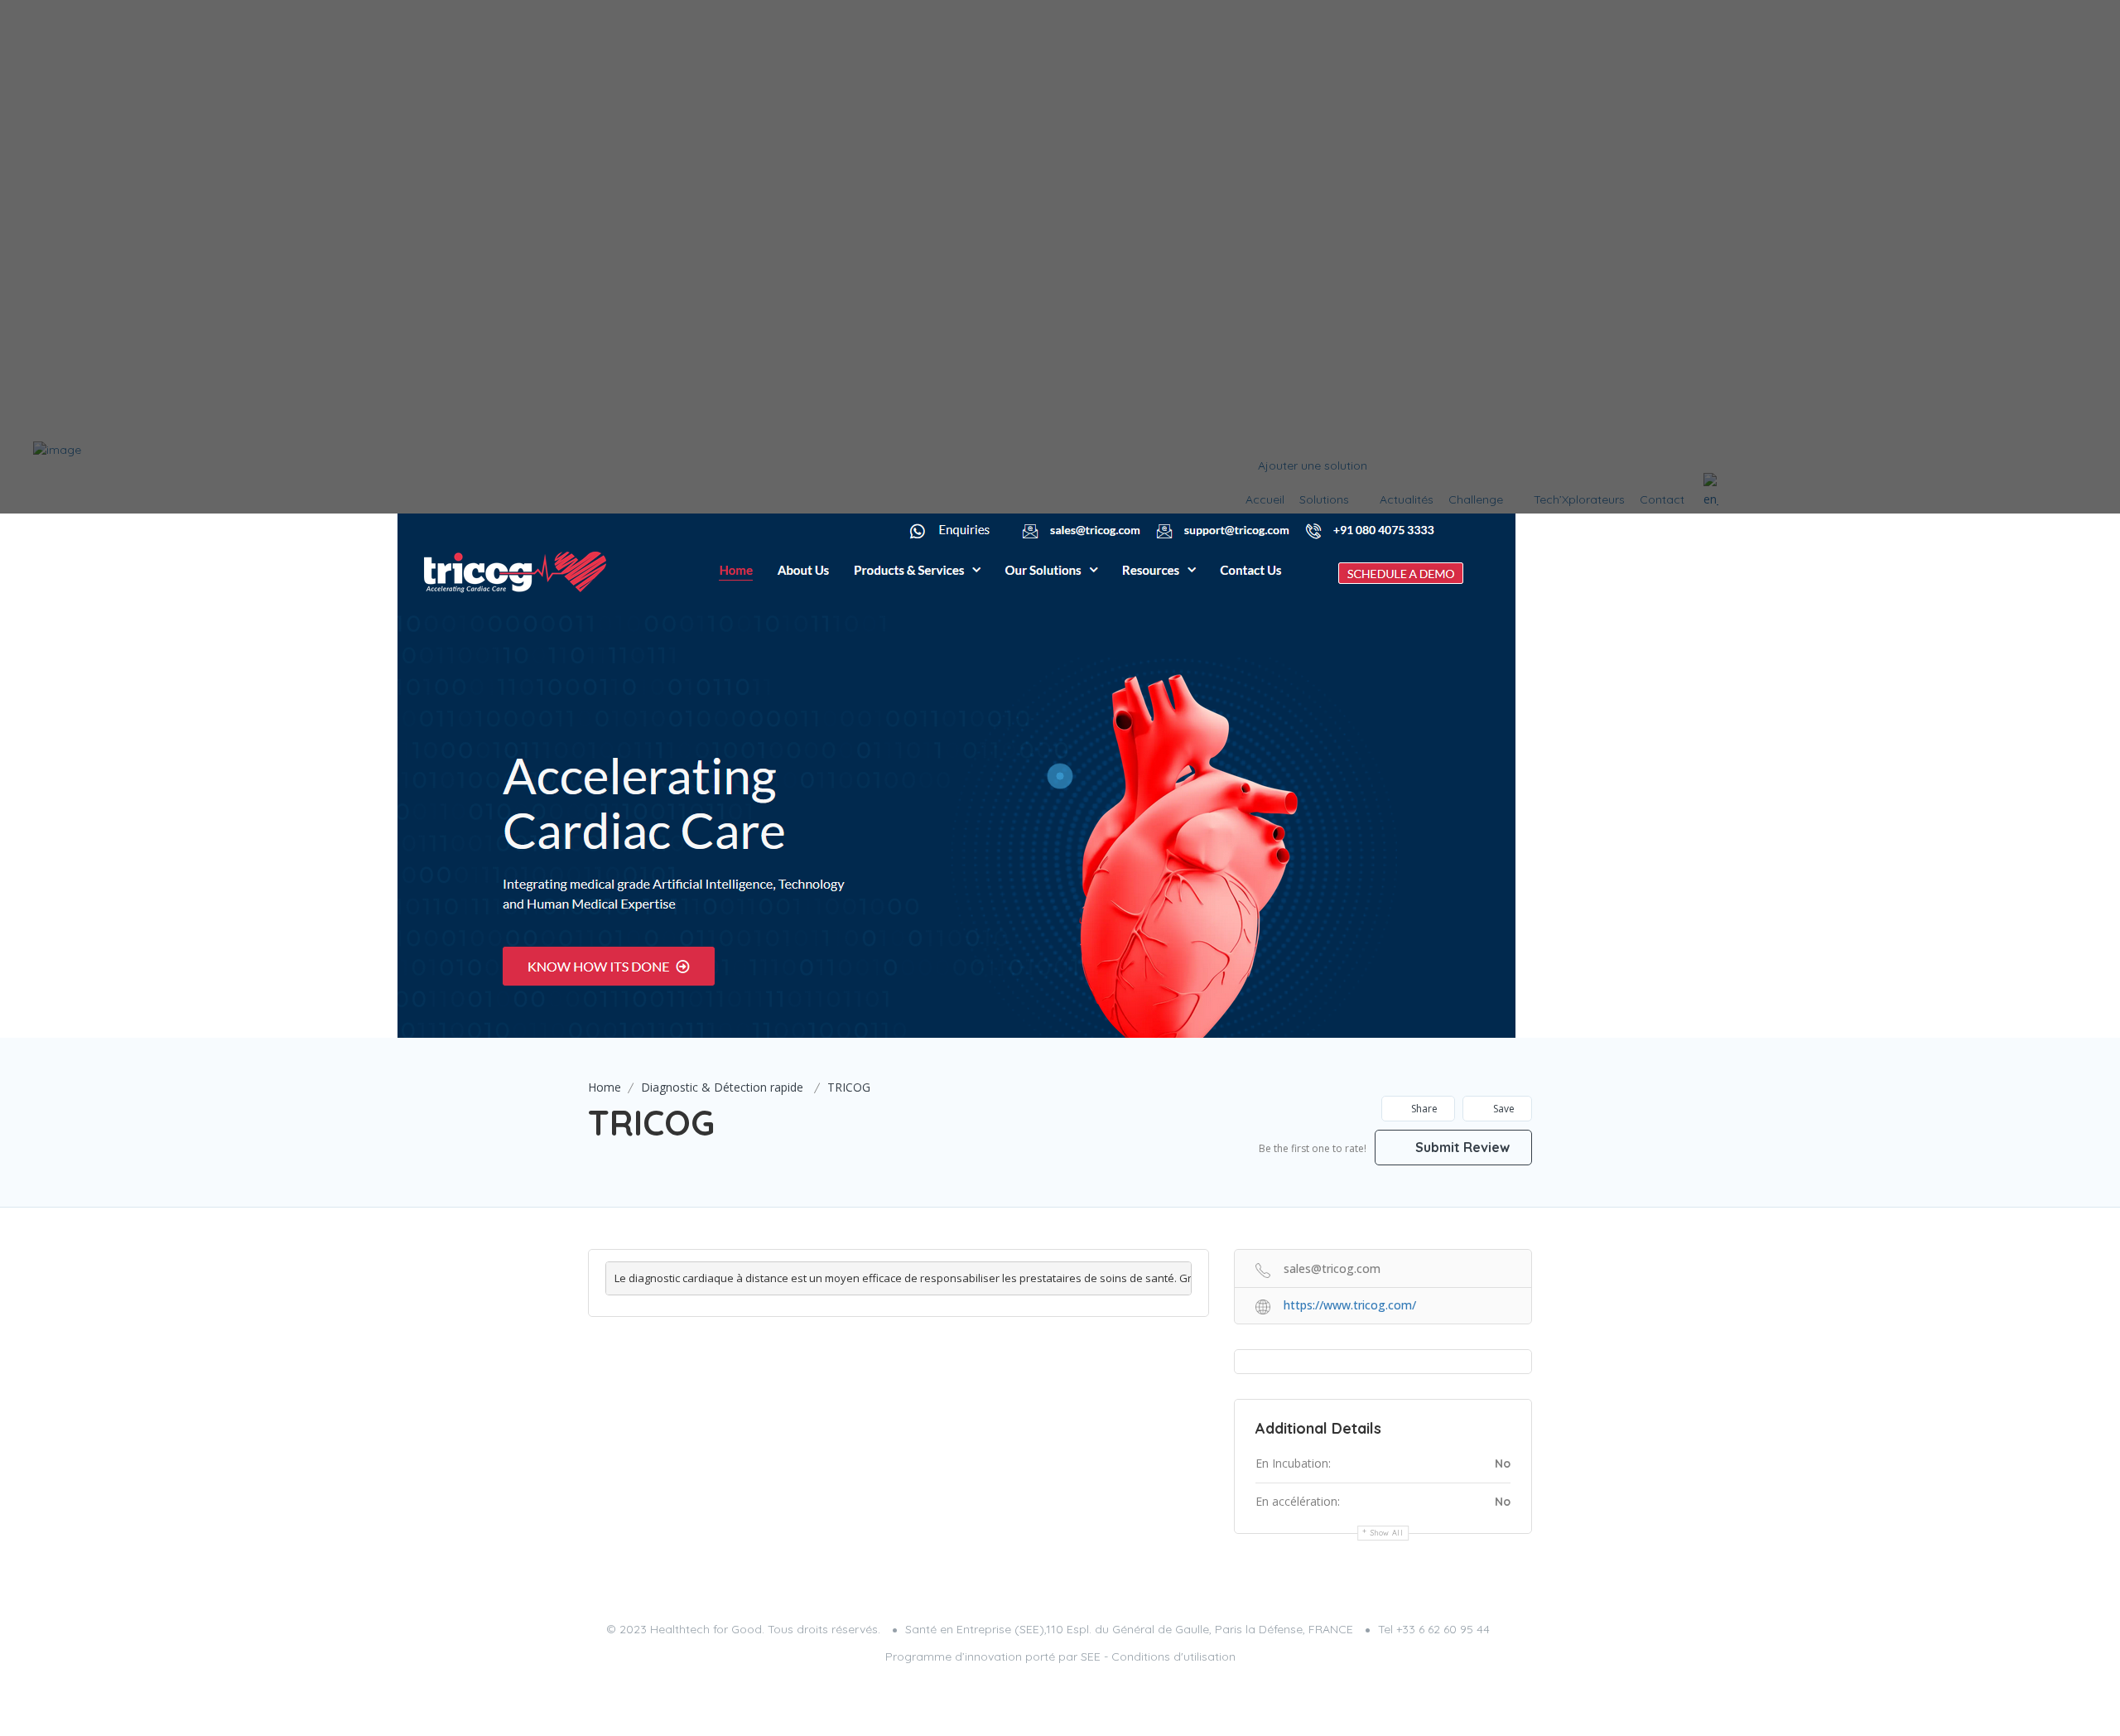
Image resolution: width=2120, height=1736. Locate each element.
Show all (1387, 1533)
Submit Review (1461, 1147)
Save (1503, 1109)
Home (605, 1087)
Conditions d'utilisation (1173, 1656)
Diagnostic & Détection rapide (722, 1087)
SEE (1091, 1656)
